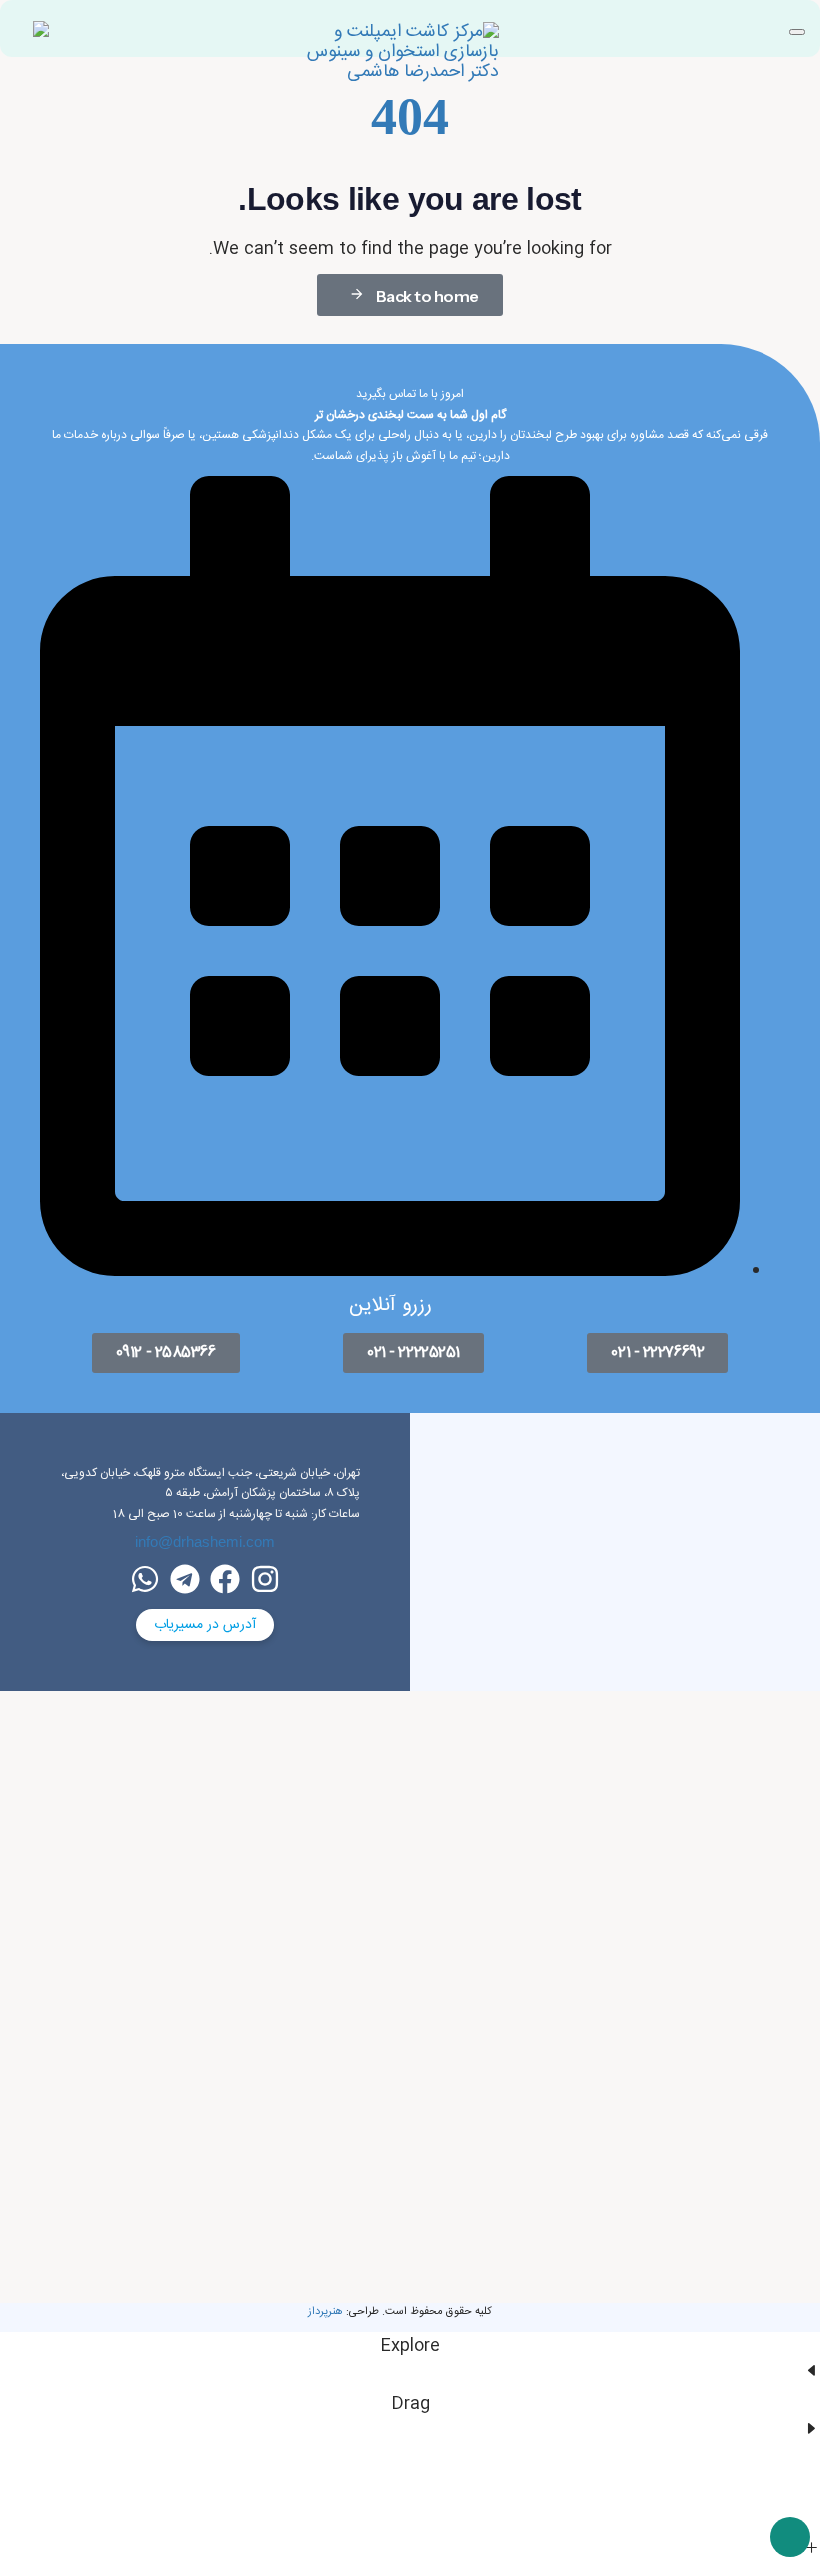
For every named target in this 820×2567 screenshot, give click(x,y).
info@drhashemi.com (205, 1541)
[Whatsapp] (145, 1579)
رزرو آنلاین (390, 1305)
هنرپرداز (325, 2312)
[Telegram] (185, 1579)
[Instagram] (265, 1579)
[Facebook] (225, 1579)
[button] (797, 32)
